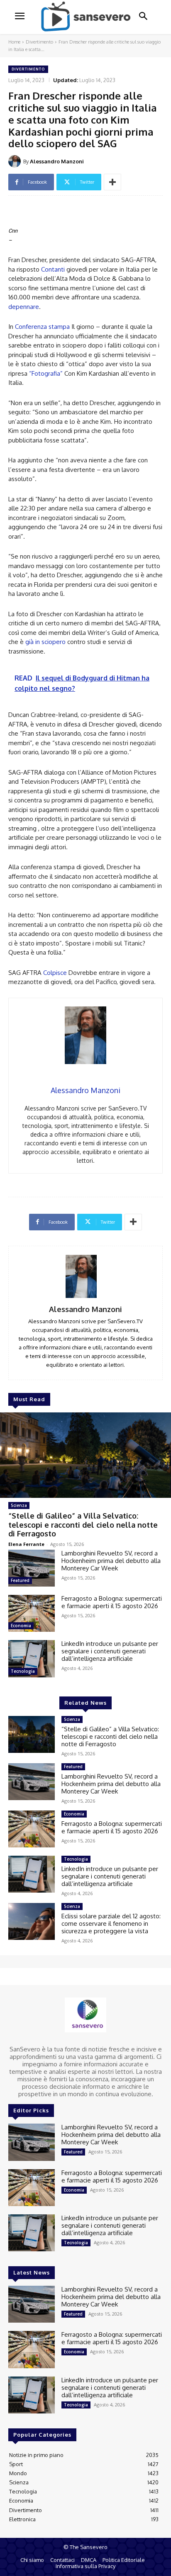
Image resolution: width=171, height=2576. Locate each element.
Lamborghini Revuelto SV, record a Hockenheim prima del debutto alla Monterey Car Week (111, 1561)
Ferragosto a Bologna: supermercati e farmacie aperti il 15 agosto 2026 (112, 1602)
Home (14, 42)
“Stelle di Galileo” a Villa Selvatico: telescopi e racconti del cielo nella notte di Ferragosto (83, 1525)
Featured (20, 1580)
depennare (24, 307)
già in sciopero (45, 642)
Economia (21, 1626)
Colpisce (55, 973)
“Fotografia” (46, 373)
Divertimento (39, 42)
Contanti (53, 269)
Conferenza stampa (42, 327)
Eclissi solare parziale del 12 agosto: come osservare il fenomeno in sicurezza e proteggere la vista (111, 1923)
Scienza (19, 1505)
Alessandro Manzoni (57, 161)
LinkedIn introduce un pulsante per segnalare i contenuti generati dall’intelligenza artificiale (110, 1651)
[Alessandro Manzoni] (16, 161)
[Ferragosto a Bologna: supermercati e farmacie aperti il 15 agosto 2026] (32, 1613)
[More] (112, 182)
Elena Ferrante (26, 1544)
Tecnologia (23, 1671)
